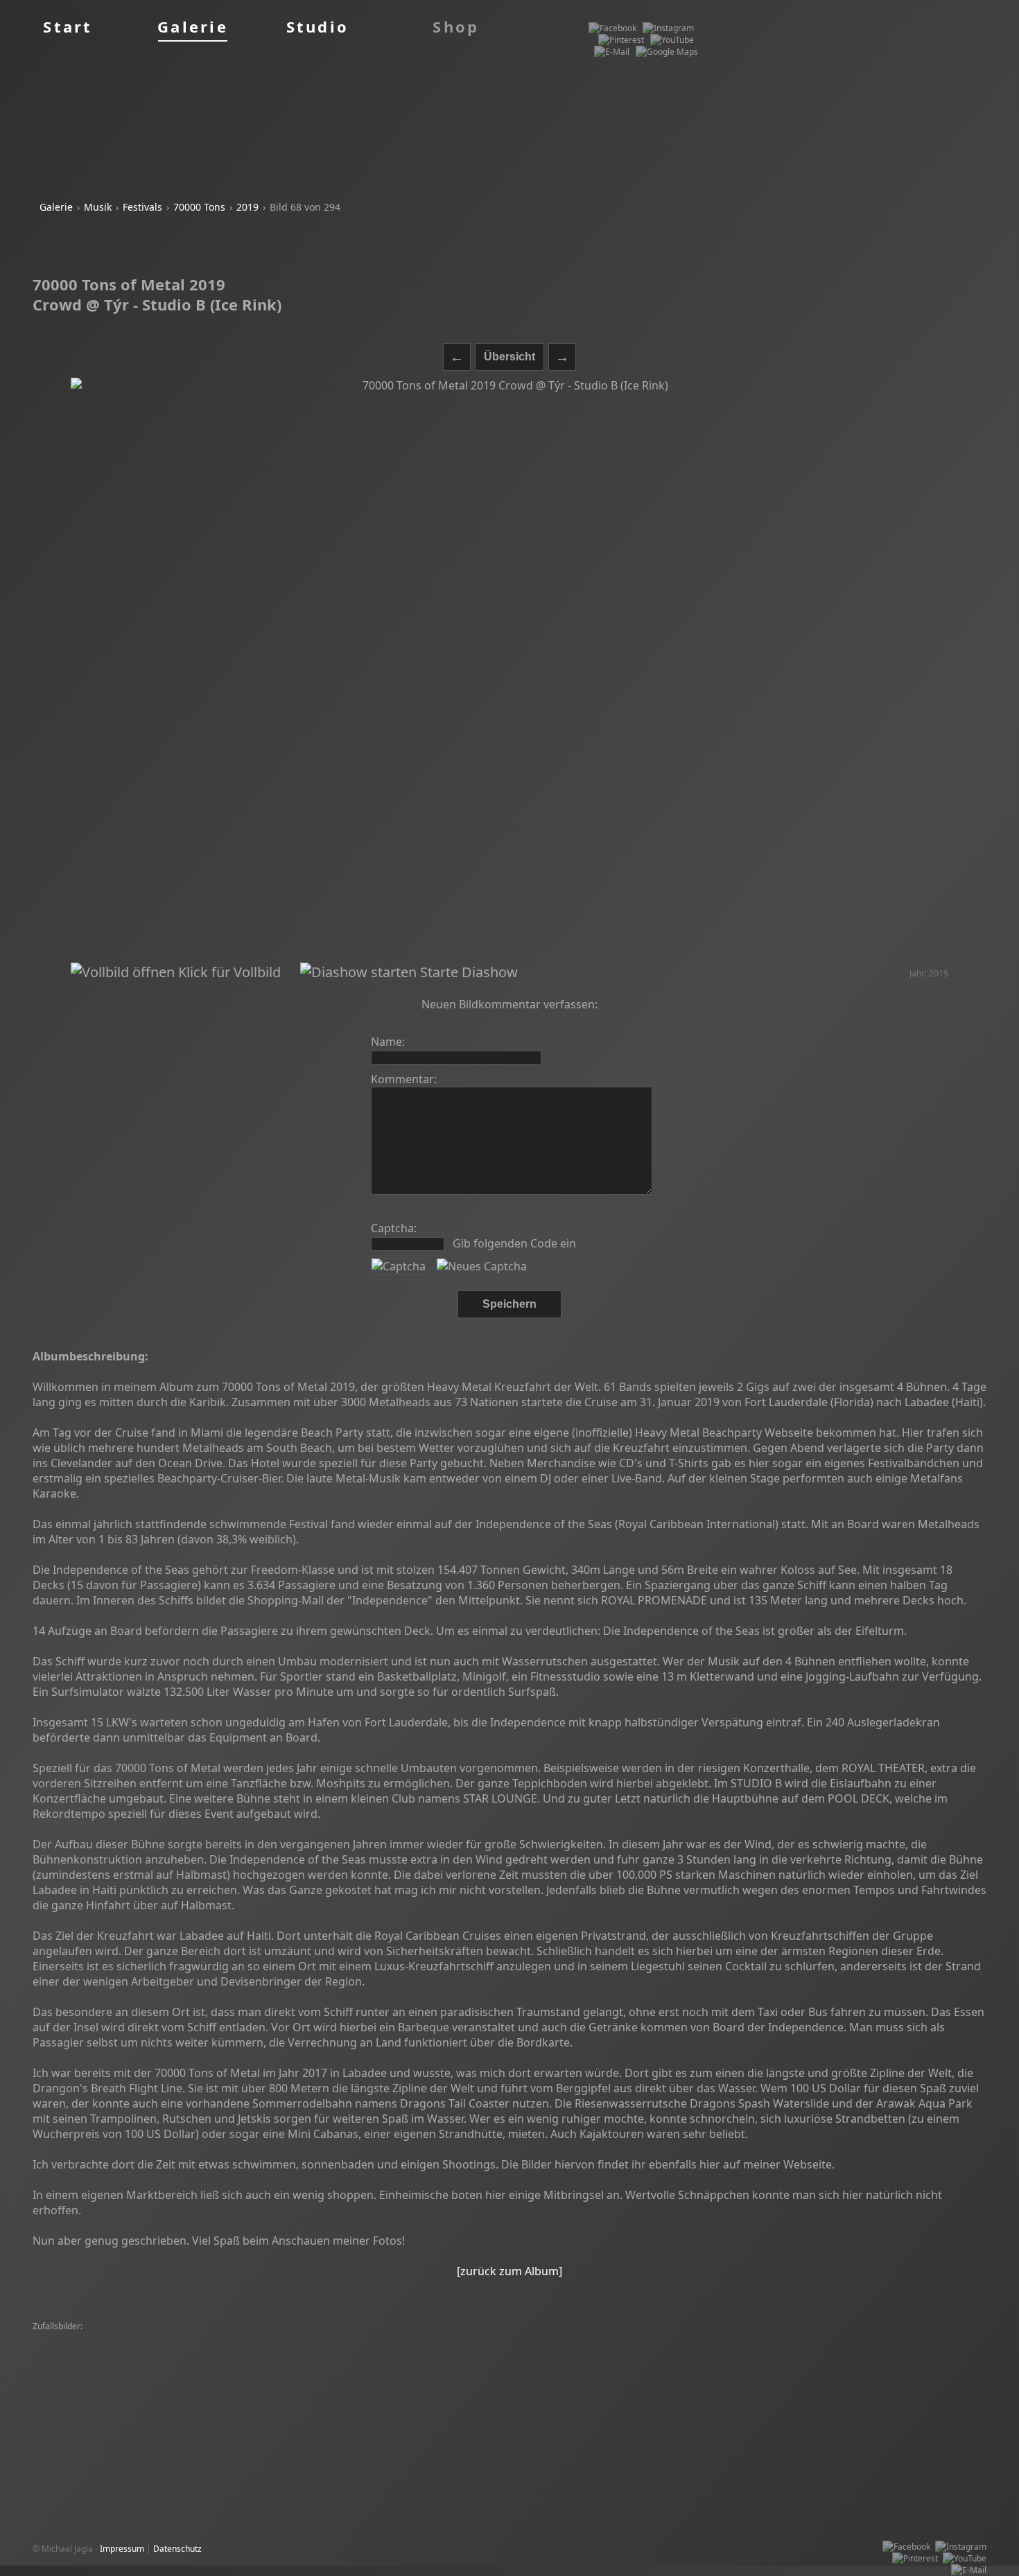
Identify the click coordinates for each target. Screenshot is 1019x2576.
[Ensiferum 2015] (690, 2374)
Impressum (122, 2549)
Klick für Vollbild (228, 972)
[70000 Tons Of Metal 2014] (89, 2339)
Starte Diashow (467, 972)
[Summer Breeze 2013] (357, 2350)
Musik (98, 207)
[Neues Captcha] (482, 1266)
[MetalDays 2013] (183, 2339)
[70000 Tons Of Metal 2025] (891, 2386)
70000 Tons (199, 207)
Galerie (56, 207)
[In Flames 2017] (357, 2386)
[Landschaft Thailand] (866, 2350)
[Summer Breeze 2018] (677, 2350)
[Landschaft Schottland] (177, 2362)
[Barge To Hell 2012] (792, 2386)
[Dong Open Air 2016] (605, 2362)
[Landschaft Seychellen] (274, 2362)
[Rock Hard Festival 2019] (181, 2374)
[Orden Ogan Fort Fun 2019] (895, 2374)
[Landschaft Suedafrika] (774, 2350)
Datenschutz (177, 2549)
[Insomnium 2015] (616, 2374)
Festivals (142, 207)
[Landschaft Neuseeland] (892, 2362)
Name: (388, 1042)
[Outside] (348, 2374)
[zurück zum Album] (509, 2271)
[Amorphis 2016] (255, 2339)
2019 (247, 207)
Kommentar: (404, 1079)
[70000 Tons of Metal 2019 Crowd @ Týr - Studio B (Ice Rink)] (509, 671)
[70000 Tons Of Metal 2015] (925, 2339)
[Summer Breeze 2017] (261, 2350)
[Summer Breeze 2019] (438, 2362)
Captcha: (394, 1228)
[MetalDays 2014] (523, 2362)
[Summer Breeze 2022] (338, 2339)
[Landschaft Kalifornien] (194, 2398)
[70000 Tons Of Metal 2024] (701, 2339)
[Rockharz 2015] (611, 2339)
